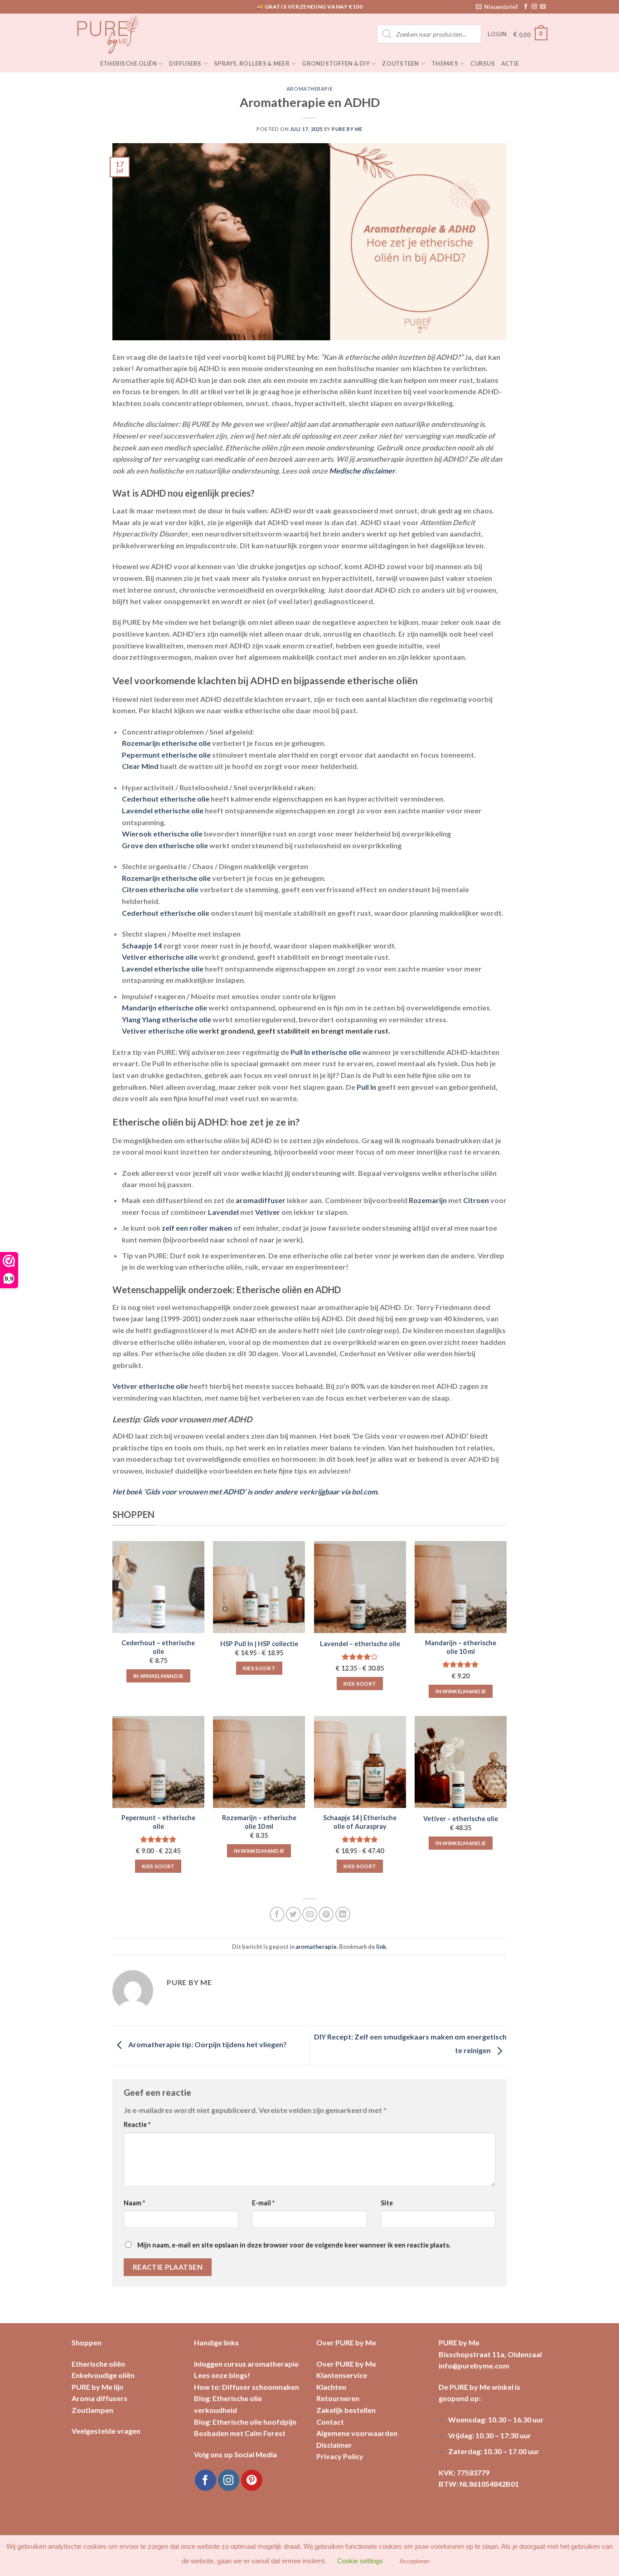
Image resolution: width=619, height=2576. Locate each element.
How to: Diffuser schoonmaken (247, 2387)
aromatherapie (309, 89)
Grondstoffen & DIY (336, 63)
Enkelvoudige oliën (103, 2375)
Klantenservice (342, 2375)
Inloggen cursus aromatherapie (246, 2364)
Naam (134, 2203)
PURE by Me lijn (97, 2387)
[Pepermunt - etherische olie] (158, 1762)
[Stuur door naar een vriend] (310, 1914)
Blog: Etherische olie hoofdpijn (245, 2422)
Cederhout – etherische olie (158, 1647)
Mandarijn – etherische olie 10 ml (461, 1647)
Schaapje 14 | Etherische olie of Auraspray (360, 1822)
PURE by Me (347, 129)
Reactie (137, 2124)
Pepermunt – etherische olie (158, 1822)
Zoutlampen (92, 2410)
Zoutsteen (400, 63)
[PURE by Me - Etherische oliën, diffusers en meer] (117, 34)
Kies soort (259, 1668)
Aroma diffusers (99, 2398)
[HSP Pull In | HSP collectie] (259, 1587)
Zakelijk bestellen (346, 2410)
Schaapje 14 (142, 945)
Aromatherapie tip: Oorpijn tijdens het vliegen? (207, 2044)
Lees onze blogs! (222, 2375)
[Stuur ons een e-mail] (543, 7)
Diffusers (185, 63)
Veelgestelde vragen (106, 2431)
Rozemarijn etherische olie (166, 878)
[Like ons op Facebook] (526, 7)
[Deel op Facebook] (277, 1914)
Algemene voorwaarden (357, 2433)
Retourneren (338, 2398)
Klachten (331, 2387)
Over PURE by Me (346, 2364)
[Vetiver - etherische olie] (461, 1762)
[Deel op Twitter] (293, 1914)
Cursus (483, 63)
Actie (510, 63)
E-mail (263, 2203)
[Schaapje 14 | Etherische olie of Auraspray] (360, 1762)
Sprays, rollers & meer (252, 63)
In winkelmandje (158, 1676)
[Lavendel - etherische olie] (360, 1587)
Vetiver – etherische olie (461, 1819)
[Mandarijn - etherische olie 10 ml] (461, 1587)
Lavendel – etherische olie (360, 1644)
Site (387, 2203)
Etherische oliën (128, 63)
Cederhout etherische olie (166, 799)
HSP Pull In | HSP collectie (259, 1644)
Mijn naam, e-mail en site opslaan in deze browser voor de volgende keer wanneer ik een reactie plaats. (294, 2245)
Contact (330, 2422)
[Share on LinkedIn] (343, 1914)
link (381, 1947)
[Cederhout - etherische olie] (158, 1587)
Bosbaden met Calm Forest (240, 2433)
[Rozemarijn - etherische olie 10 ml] (259, 1762)
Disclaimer (334, 2445)
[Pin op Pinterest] (326, 1914)
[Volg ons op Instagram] (534, 7)
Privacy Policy (340, 2456)
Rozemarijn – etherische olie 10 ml (259, 1822)
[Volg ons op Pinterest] (252, 2480)
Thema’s (445, 63)
